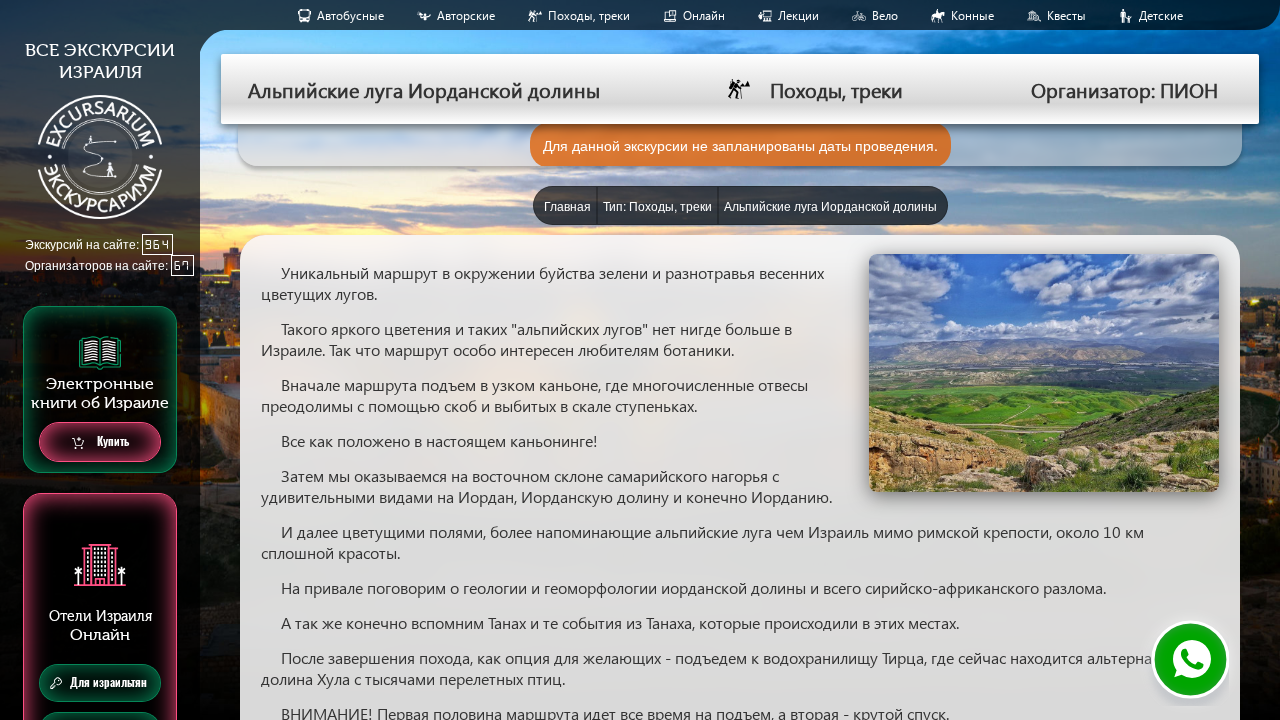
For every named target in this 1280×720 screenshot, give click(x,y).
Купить (111, 441)
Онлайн (704, 15)
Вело (885, 15)
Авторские (466, 15)
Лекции (798, 15)
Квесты (1066, 15)
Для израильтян (108, 682)
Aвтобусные (350, 15)
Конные (972, 15)
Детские (1161, 15)
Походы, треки (589, 15)
